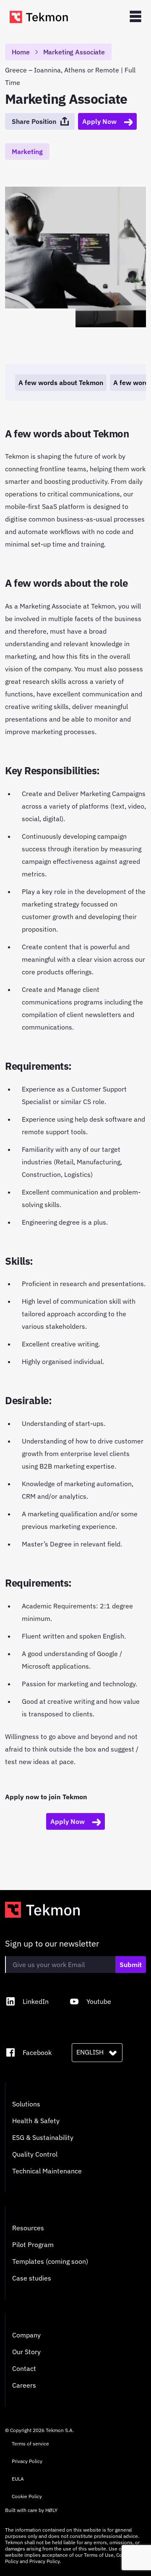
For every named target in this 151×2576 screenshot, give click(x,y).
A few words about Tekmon (61, 383)
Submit (131, 1965)
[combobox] (97, 2052)
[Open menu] (135, 17)
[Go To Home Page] (41, 17)
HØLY (51, 2510)
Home (21, 52)
